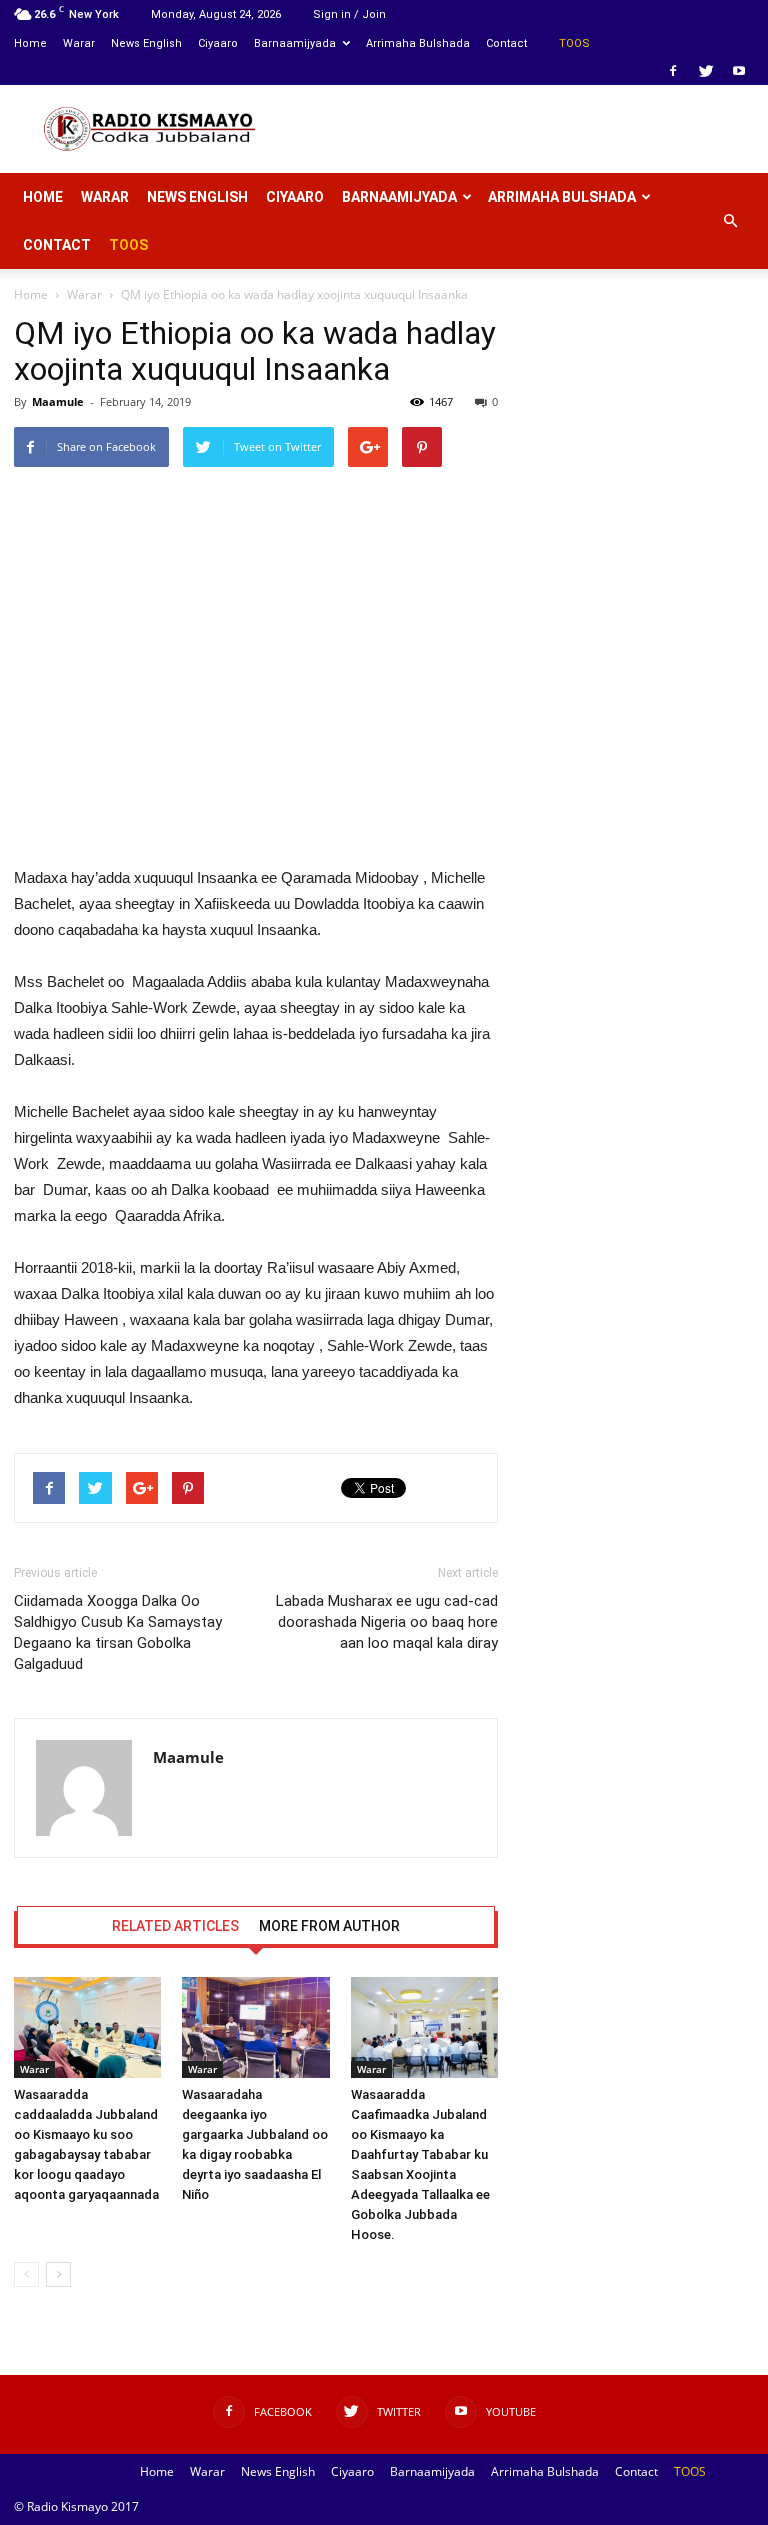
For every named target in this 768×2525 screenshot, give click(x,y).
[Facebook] (673, 71)
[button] (730, 221)
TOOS (574, 43)
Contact (506, 43)
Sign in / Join (349, 14)
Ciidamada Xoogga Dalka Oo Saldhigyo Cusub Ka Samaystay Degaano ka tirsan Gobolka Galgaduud (118, 1632)
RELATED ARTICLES (175, 1926)
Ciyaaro (218, 43)
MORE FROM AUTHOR (329, 1926)
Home (30, 43)
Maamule (58, 401)
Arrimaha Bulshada (418, 43)
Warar (79, 43)
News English (146, 43)
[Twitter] (706, 71)
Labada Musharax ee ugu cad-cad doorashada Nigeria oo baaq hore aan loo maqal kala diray (387, 1622)
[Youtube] (739, 71)
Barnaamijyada (295, 43)
